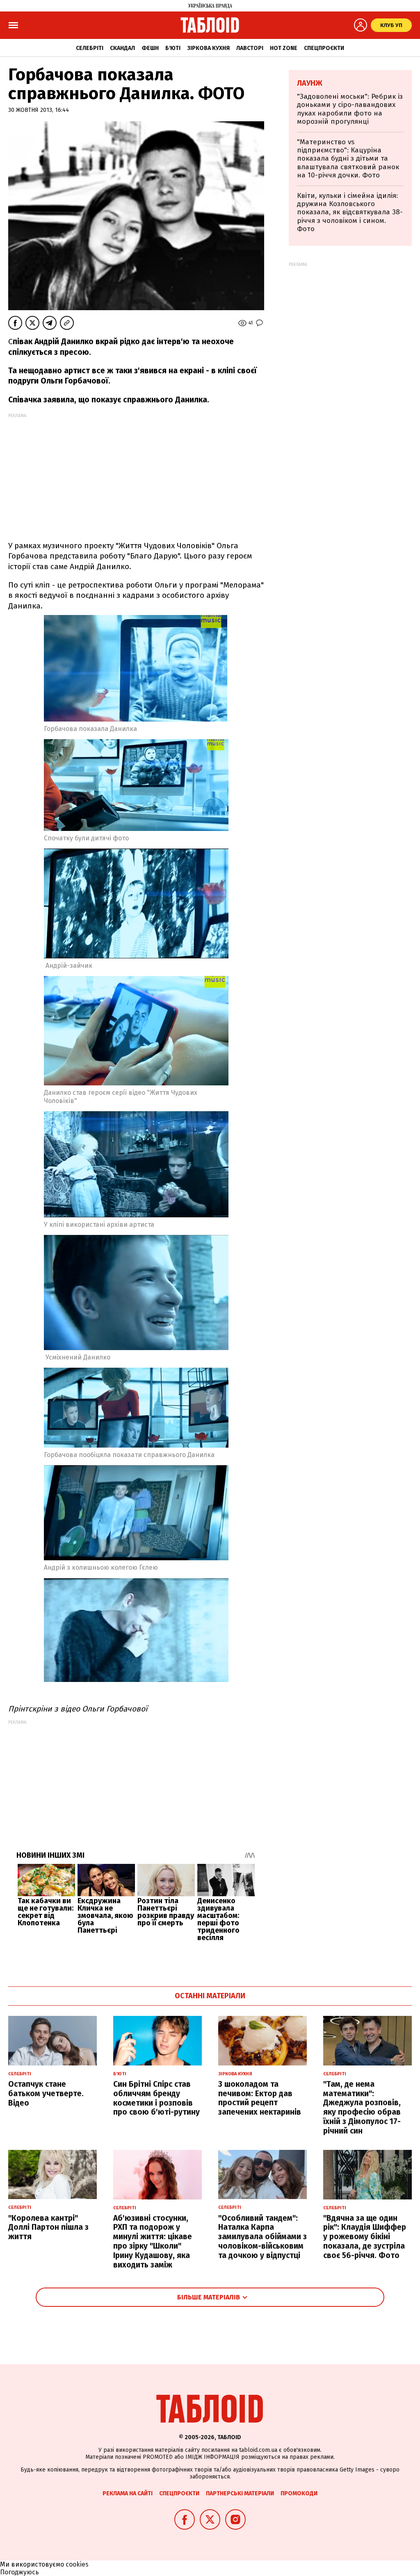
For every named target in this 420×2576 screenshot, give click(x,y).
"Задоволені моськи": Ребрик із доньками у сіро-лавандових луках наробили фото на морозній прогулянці (350, 109)
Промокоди (299, 2493)
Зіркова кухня (208, 48)
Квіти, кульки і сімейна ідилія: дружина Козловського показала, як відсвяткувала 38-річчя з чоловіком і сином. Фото (350, 212)
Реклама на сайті (128, 2493)
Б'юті (173, 48)
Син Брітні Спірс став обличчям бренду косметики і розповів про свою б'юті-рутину (156, 2098)
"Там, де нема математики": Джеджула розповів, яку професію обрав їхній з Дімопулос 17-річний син (362, 2107)
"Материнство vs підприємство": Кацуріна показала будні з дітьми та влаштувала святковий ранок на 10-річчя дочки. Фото (348, 159)
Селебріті (90, 48)
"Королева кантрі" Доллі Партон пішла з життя (48, 2228)
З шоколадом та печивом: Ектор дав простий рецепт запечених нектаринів (260, 2098)
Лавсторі (250, 48)
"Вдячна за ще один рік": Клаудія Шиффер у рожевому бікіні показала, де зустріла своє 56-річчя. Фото (365, 2237)
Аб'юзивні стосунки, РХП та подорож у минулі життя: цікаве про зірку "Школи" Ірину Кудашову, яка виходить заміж (153, 2241)
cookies (77, 2564)
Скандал (122, 48)
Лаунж (310, 83)
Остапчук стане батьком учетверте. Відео (46, 2094)
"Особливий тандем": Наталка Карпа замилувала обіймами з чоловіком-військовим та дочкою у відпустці (262, 2237)
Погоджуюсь (19, 2572)
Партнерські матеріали (240, 2493)
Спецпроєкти (324, 48)
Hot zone (284, 48)
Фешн (150, 48)
